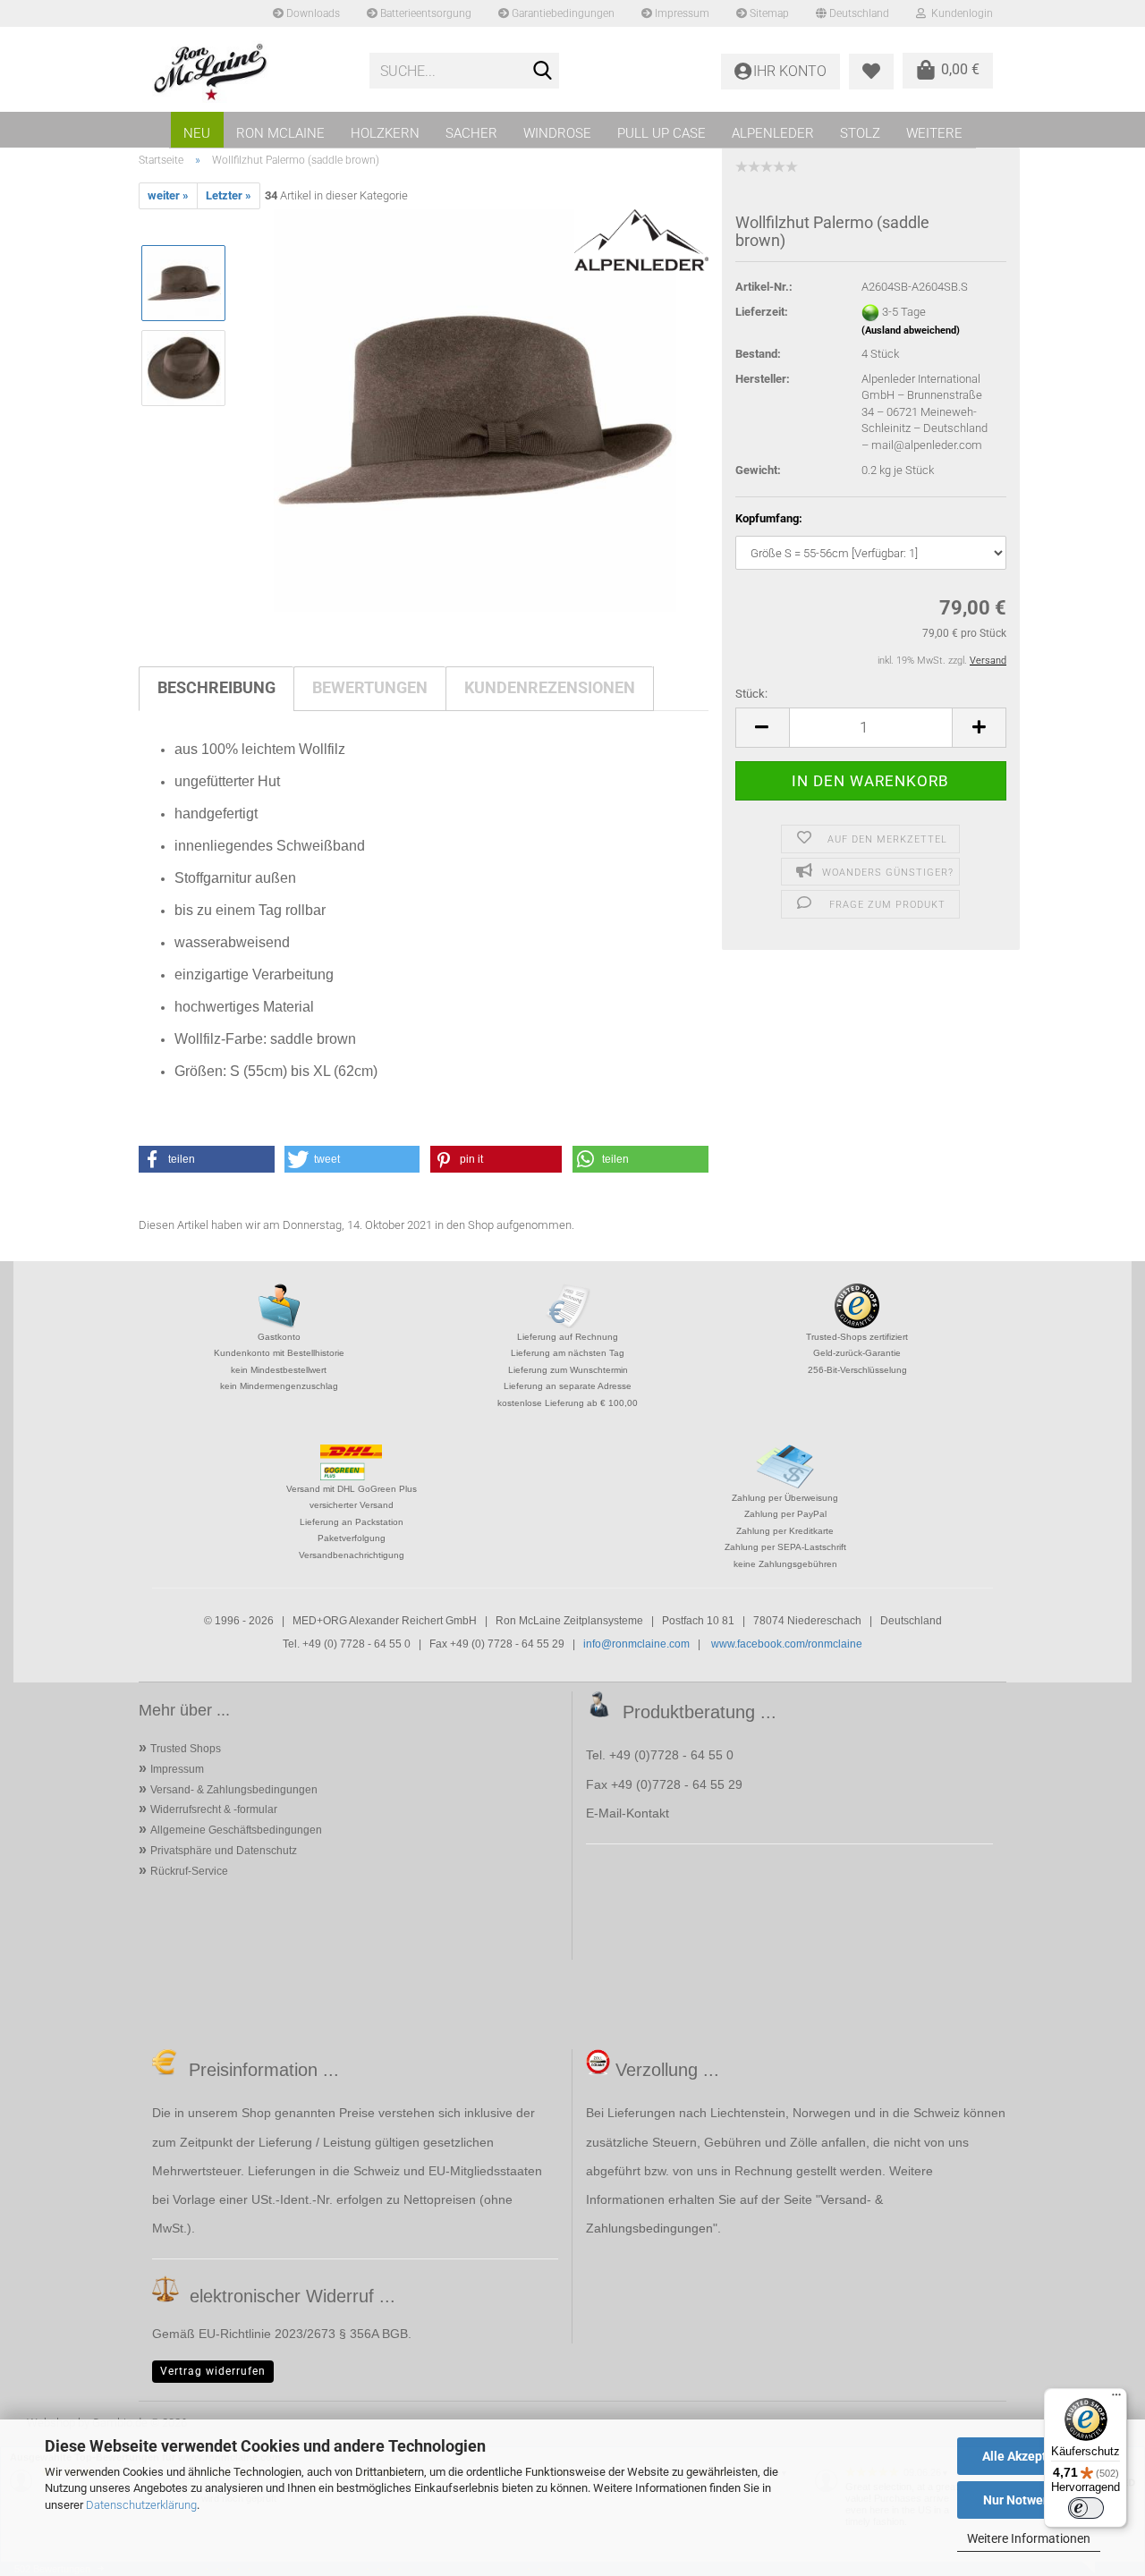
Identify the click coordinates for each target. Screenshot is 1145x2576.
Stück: (751, 694)
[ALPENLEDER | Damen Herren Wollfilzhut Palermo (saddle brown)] (475, 410)
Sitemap (768, 13)
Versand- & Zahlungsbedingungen (234, 1790)
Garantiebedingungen (562, 13)
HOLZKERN (385, 133)
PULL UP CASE (662, 133)
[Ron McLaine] (247, 72)
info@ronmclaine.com (636, 1644)
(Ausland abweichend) (911, 330)
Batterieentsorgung (424, 13)
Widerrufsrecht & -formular (214, 1809)
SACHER (471, 133)
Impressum (681, 13)
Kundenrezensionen (550, 687)
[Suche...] (542, 72)
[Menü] (1116, 2399)
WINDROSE (557, 133)
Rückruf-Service (189, 1871)
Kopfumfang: (769, 518)
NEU (197, 133)
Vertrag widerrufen (213, 2371)
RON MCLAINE (280, 133)
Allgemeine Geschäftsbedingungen (236, 1830)
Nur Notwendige (1029, 2500)
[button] (762, 728)
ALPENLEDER (773, 133)
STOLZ (860, 133)
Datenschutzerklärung (141, 2505)
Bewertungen (370, 687)
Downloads (312, 13)
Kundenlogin (959, 13)
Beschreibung (216, 687)
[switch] (1086, 2508)
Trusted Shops (186, 1749)
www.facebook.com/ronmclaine (787, 1644)
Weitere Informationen (1029, 2538)
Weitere (934, 133)
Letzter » (229, 195)
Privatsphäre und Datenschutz (224, 1851)
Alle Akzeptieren (1029, 2456)
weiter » (168, 195)
